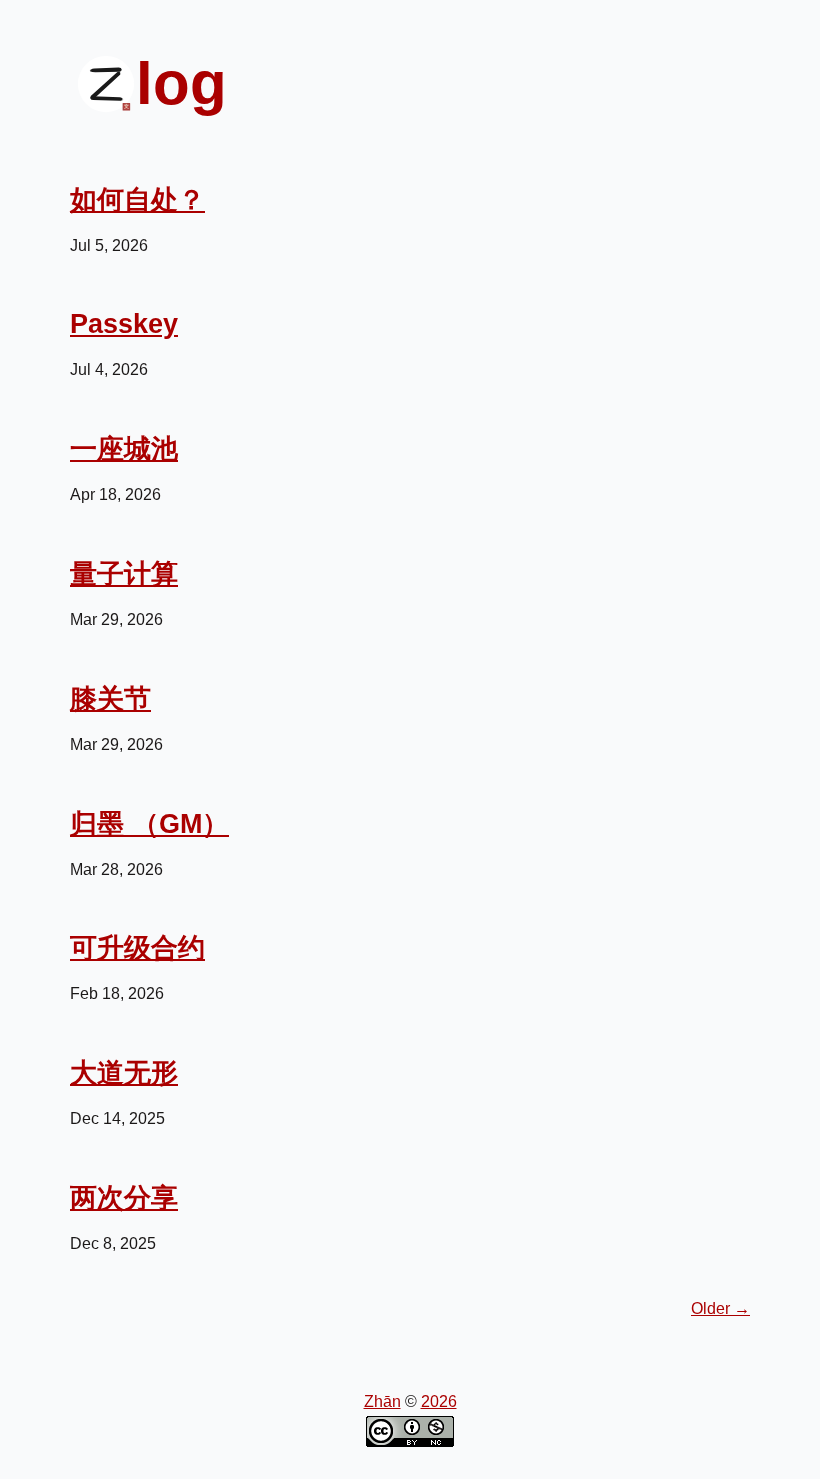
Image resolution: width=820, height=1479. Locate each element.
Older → (720, 1308)
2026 (439, 1401)
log (181, 83)
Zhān (382, 1401)
